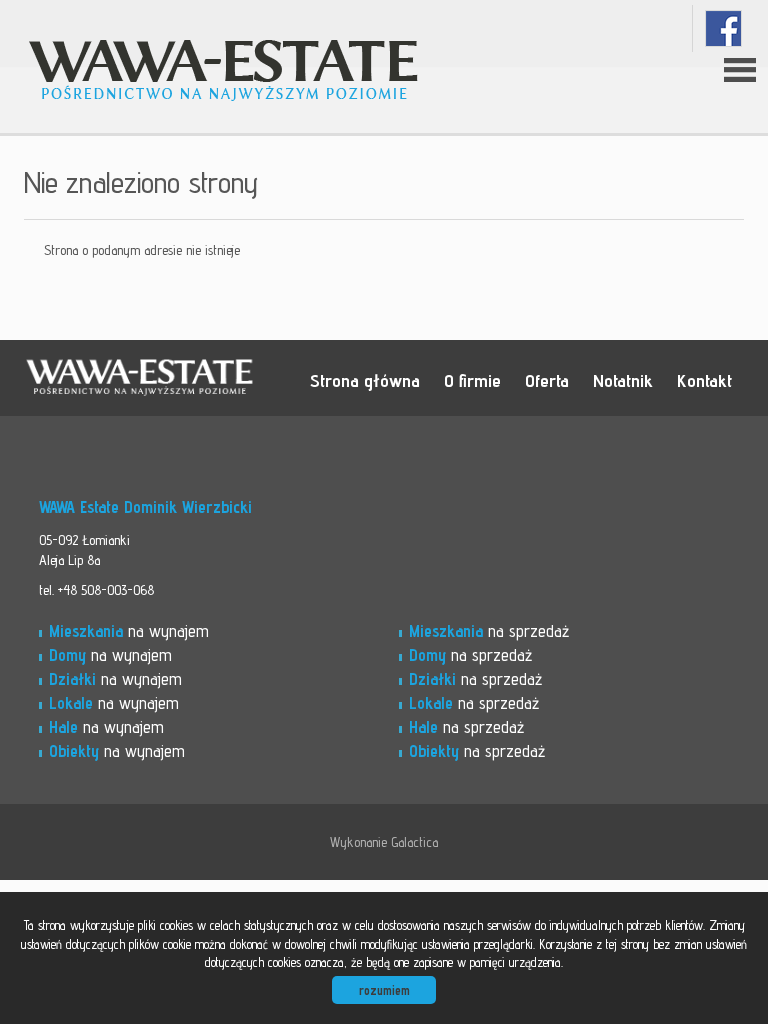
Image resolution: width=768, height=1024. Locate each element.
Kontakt (704, 380)
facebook (723, 28)
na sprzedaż (489, 631)
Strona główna (365, 380)
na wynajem (129, 631)
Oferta (547, 380)
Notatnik (623, 380)
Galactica (414, 842)
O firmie (472, 380)
